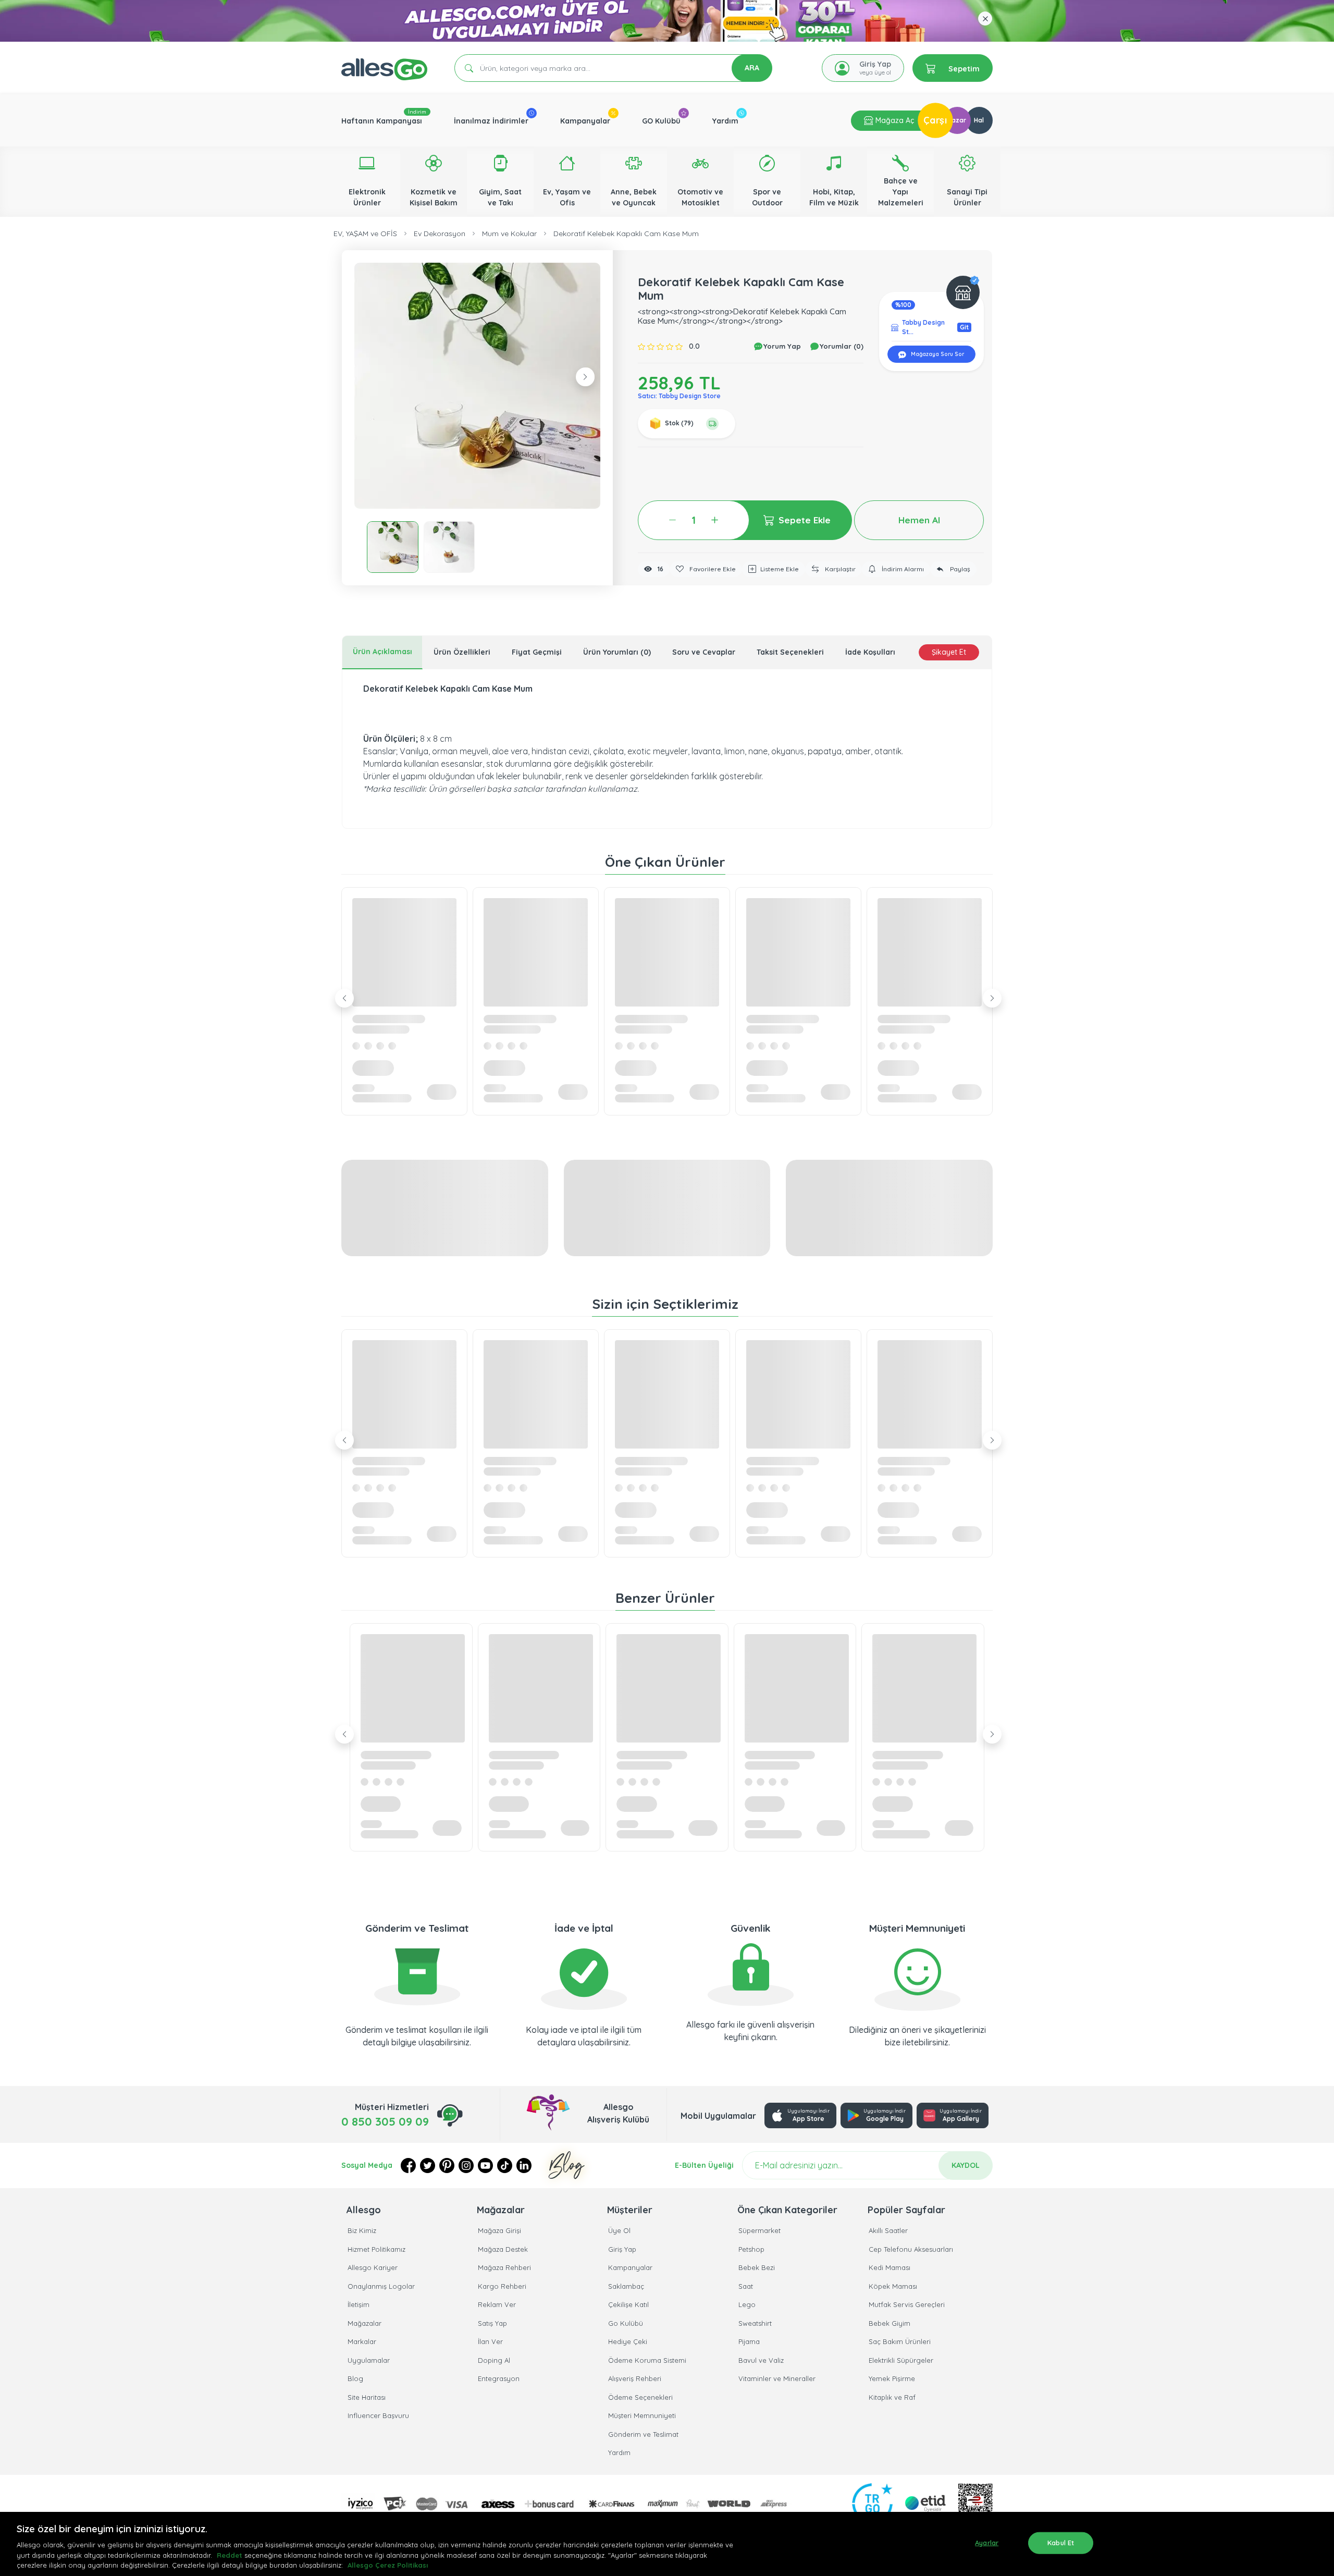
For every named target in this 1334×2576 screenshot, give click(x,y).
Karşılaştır (839, 569)
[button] (477, 386)
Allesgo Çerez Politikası (388, 2565)
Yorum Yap (781, 346)
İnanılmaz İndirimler (491, 121)
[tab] (382, 652)
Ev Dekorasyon (440, 234)
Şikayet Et (949, 652)
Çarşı (935, 120)
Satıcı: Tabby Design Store (679, 396)
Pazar (957, 120)
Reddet (230, 2555)
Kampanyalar (585, 121)
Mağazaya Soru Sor (937, 354)
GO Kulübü (661, 121)
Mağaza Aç (894, 120)
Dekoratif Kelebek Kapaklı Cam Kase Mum (626, 234)
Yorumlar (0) (841, 346)
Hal (979, 120)
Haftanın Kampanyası (382, 121)
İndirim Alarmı (902, 569)
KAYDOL (966, 2165)
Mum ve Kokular (509, 234)
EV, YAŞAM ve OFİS (365, 234)
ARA (752, 68)
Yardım (725, 121)
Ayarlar (987, 2543)
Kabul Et (1061, 2543)
